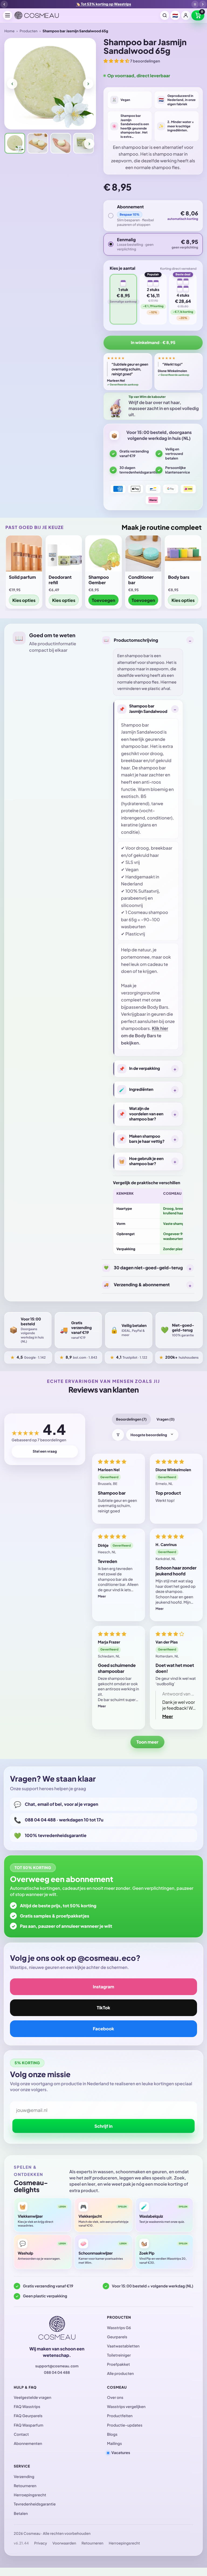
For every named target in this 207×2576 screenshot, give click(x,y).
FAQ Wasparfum (29, 2425)
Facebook (104, 2029)
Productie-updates (125, 2425)
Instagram (103, 1987)
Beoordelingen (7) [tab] (131, 1419)
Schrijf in (103, 2126)
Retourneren (25, 2486)
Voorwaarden (64, 2543)
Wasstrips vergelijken (126, 2407)
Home (9, 31)
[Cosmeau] (37, 15)
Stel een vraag (45, 1451)
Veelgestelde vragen (32, 2398)
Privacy (41, 2543)
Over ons (115, 2398)
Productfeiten (120, 2416)
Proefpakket (118, 2364)
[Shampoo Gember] (103, 553)
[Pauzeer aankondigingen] (195, 4)
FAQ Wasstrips (27, 2407)
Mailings (114, 2444)
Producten (29, 31)
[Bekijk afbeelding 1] (15, 143)
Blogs (112, 2434)
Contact (21, 2434)
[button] (198, 15)
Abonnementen (28, 2444)
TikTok (103, 2008)
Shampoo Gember (99, 580)
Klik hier (160, 1028)
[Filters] (118, 1435)
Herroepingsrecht (30, 2495)
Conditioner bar (141, 580)
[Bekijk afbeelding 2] (38, 143)
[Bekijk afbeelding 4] (84, 143)
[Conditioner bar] (143, 553)
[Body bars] (183, 553)
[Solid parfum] (24, 553)
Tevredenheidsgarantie (35, 2504)
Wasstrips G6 (119, 2328)
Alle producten (120, 2374)
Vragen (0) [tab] (166, 1419)
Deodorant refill (60, 580)
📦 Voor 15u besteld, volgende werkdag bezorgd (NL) (103, 4)
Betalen (21, 2514)
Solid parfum (22, 577)
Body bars (179, 577)
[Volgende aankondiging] (203, 4)
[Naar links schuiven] (12, 84)
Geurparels (117, 2337)
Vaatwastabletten (123, 2346)
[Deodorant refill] (64, 553)
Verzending (24, 2477)
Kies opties (24, 600)
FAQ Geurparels (28, 2416)
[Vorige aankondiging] (4, 4)
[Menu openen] (8, 15)
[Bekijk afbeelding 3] (61, 143)
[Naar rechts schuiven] (88, 84)
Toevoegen (104, 600)
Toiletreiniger (119, 2355)
